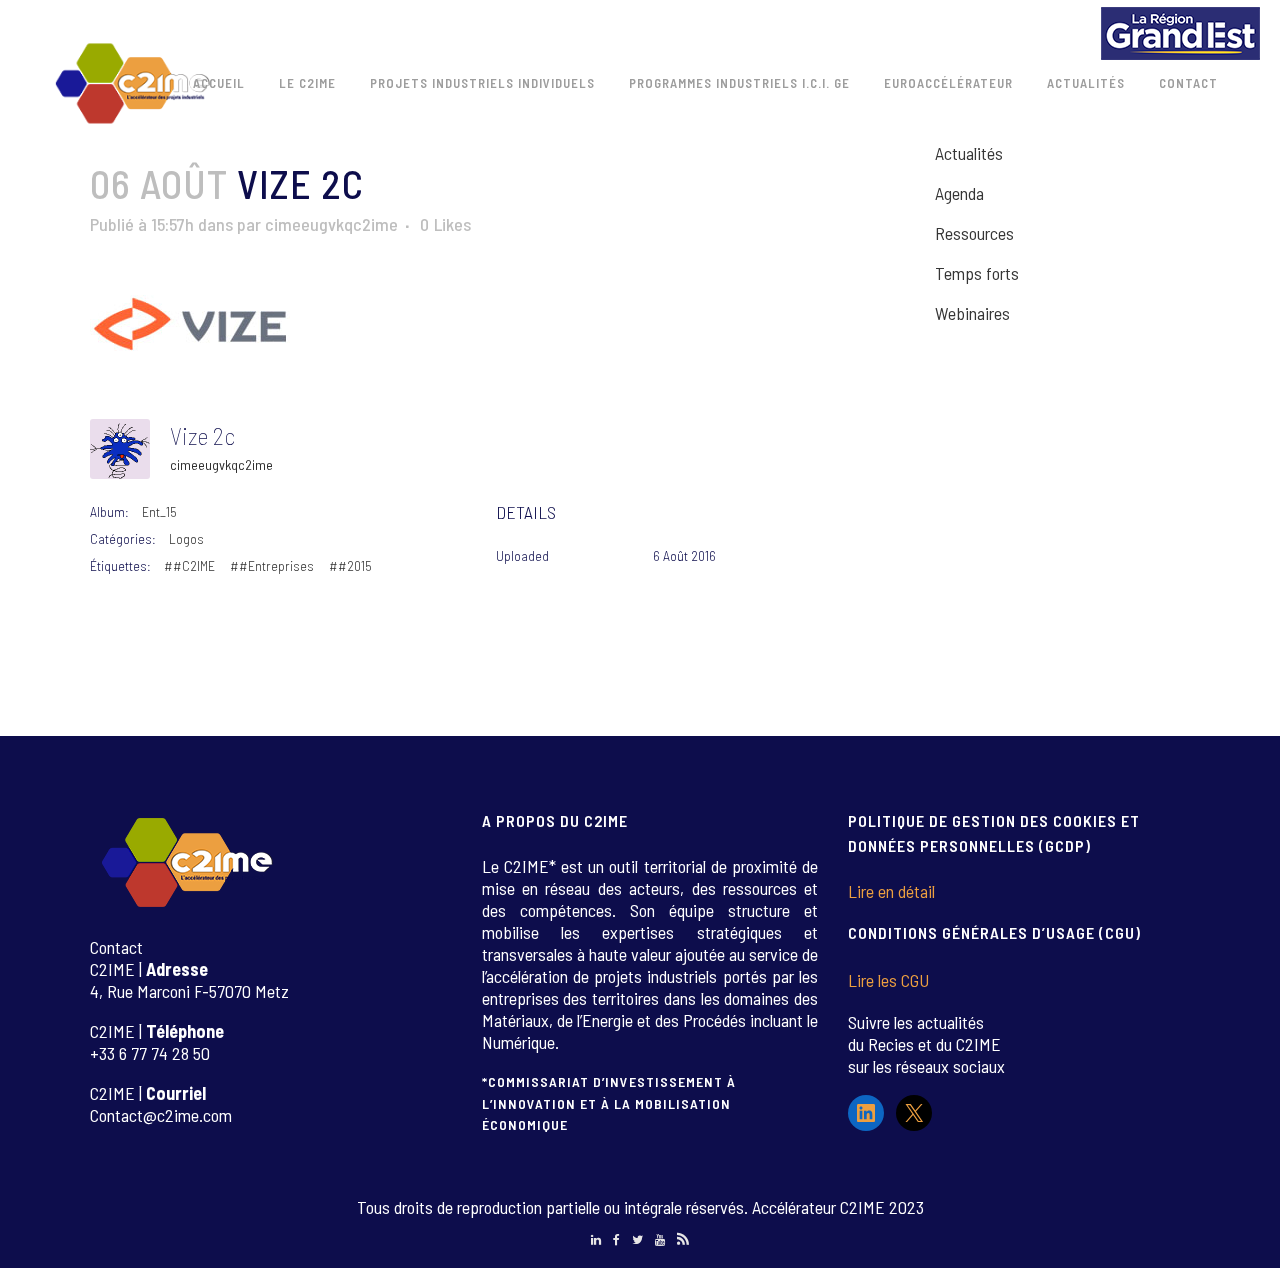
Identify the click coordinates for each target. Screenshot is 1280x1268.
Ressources (974, 233)
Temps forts (977, 273)
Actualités (969, 153)
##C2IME (189, 565)
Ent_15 (159, 511)
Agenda (959, 193)
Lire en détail (891, 891)
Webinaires (972, 313)
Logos (186, 538)
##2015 (350, 565)
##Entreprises (272, 565)
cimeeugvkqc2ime (331, 224)
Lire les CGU (888, 980)
